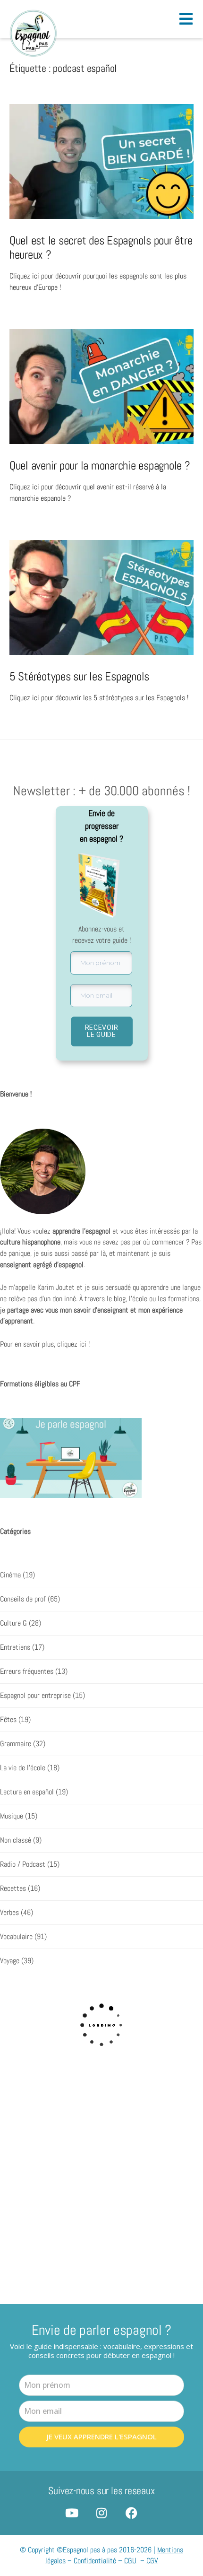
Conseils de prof (23, 1599)
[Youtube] (72, 2513)
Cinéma (10, 1575)
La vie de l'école (23, 1768)
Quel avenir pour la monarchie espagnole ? (100, 465)
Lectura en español (27, 1792)
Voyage (10, 1961)
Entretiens (15, 1647)
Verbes (9, 1913)
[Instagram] (102, 2513)
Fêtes (8, 1720)
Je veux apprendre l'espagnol (102, 2437)
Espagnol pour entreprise (35, 1696)
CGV (152, 2561)
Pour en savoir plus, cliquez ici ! (45, 1344)
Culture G (13, 1623)
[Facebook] (131, 2513)
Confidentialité (95, 2561)
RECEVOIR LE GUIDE (102, 1031)
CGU (130, 2561)
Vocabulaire (16, 1937)
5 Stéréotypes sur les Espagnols (79, 676)
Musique (12, 1816)
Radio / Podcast (23, 1864)
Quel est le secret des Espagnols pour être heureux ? (101, 247)
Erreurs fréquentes (27, 1671)
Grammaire (16, 1744)
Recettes (13, 1888)
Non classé (16, 1840)
